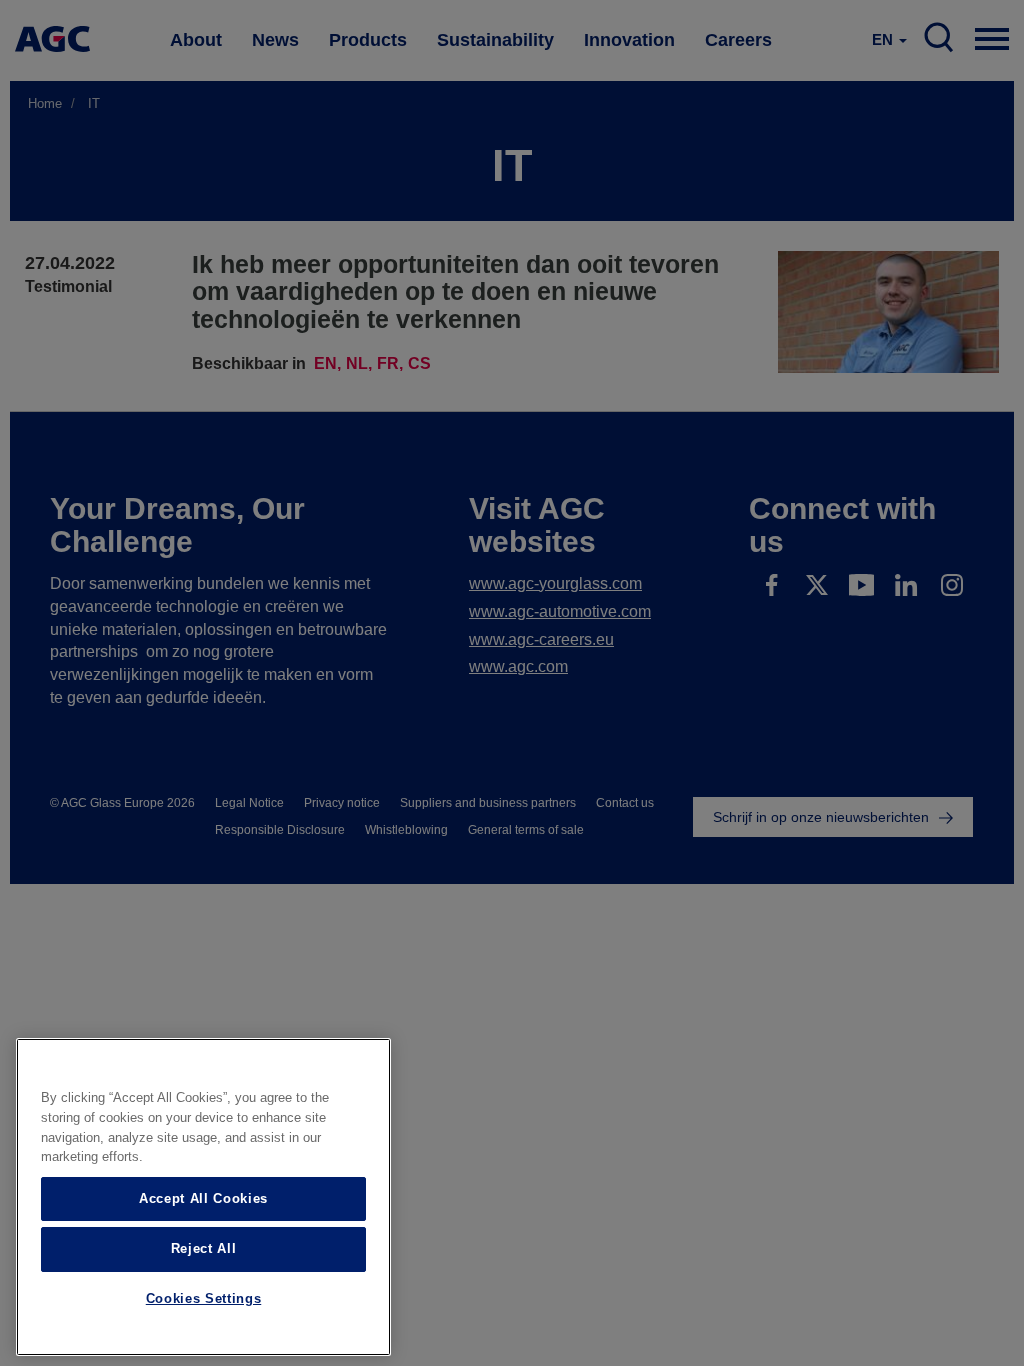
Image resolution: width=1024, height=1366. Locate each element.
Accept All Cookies (203, 1198)
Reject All (204, 1248)
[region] (203, 1197)
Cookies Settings (204, 1298)
